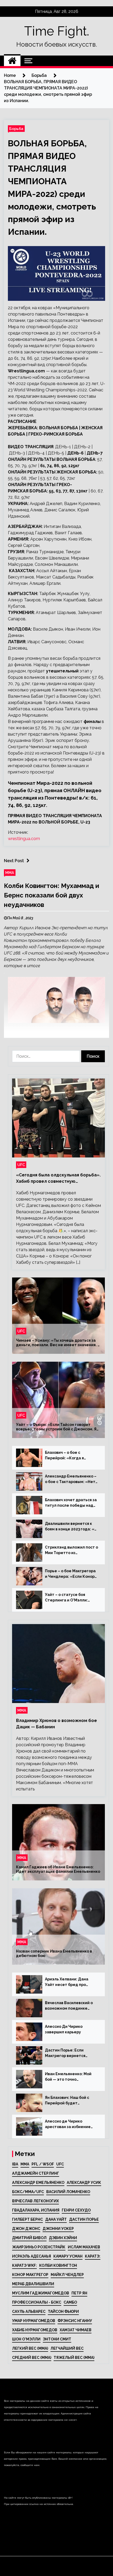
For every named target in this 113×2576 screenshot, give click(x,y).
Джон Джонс (26, 2229)
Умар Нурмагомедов (34, 2321)
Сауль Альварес (29, 2312)
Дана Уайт (56, 2219)
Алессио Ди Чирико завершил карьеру (64, 2029)
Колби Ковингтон (58, 2265)
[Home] (12, 61)
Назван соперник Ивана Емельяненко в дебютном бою (54, 1954)
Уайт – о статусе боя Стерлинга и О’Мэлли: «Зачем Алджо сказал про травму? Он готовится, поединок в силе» (70, 1598)
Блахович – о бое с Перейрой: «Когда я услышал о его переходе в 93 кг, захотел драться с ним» (71, 1456)
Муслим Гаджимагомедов (41, 2293)
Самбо (70, 2302)
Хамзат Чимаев (76, 2330)
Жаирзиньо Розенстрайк (39, 2247)
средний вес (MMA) (32, 2358)
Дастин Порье (84, 2219)
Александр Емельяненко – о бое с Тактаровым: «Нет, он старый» (71, 1479)
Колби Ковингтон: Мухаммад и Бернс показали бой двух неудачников (52, 895)
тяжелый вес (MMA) (74, 2358)
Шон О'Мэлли (26, 2339)
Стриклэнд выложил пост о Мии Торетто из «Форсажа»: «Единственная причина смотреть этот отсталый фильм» (71, 1550)
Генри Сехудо (76, 2210)
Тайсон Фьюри (63, 2312)
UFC (21, 1165)
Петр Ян (79, 2293)
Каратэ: (93, 2256)
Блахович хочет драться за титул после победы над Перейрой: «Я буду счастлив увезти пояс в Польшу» (71, 1503)
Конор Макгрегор (30, 2275)
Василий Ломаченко (68, 2192)
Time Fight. (57, 31)
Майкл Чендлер (67, 2275)
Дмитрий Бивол (29, 2238)
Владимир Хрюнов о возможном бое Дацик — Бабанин (56, 1724)
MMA (25, 2164)
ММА (10, 873)
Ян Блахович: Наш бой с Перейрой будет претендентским (67, 2101)
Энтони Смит (57, 2339)
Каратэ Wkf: (24, 2265)
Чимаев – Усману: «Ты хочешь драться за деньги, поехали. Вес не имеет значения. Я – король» (58, 1343)
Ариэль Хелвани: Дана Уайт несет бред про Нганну (67, 1982)
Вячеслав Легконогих (35, 2201)
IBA (15, 2164)
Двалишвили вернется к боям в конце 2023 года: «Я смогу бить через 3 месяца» (71, 1527)
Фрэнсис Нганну (75, 2321)
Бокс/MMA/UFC (28, 2192)
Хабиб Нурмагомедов (35, 2330)
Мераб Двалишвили (33, 2284)
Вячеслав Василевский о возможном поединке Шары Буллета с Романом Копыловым (70, 2006)
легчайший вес (67, 2348)
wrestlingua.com (24, 839)
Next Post (14, 861)
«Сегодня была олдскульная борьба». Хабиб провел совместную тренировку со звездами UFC (58, 1179)
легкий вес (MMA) (30, 2348)
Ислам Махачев (84, 2247)
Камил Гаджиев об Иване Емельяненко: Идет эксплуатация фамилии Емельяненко (58, 1869)
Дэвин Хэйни (63, 2238)
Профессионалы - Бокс (37, 2302)
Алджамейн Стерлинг (36, 2173)
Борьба (16, 129)
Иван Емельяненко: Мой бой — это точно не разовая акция (68, 2077)
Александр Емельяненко (38, 2183)
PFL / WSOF (43, 2164)
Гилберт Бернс (27, 2219)
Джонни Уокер (58, 2229)
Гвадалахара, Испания (36, 2210)
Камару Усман (68, 2256)
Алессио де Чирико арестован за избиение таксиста (68, 2124)
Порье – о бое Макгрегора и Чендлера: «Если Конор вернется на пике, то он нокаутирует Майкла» (70, 1574)
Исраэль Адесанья (32, 2256)
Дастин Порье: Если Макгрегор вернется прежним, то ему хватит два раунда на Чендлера (69, 2053)
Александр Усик (84, 2183)
